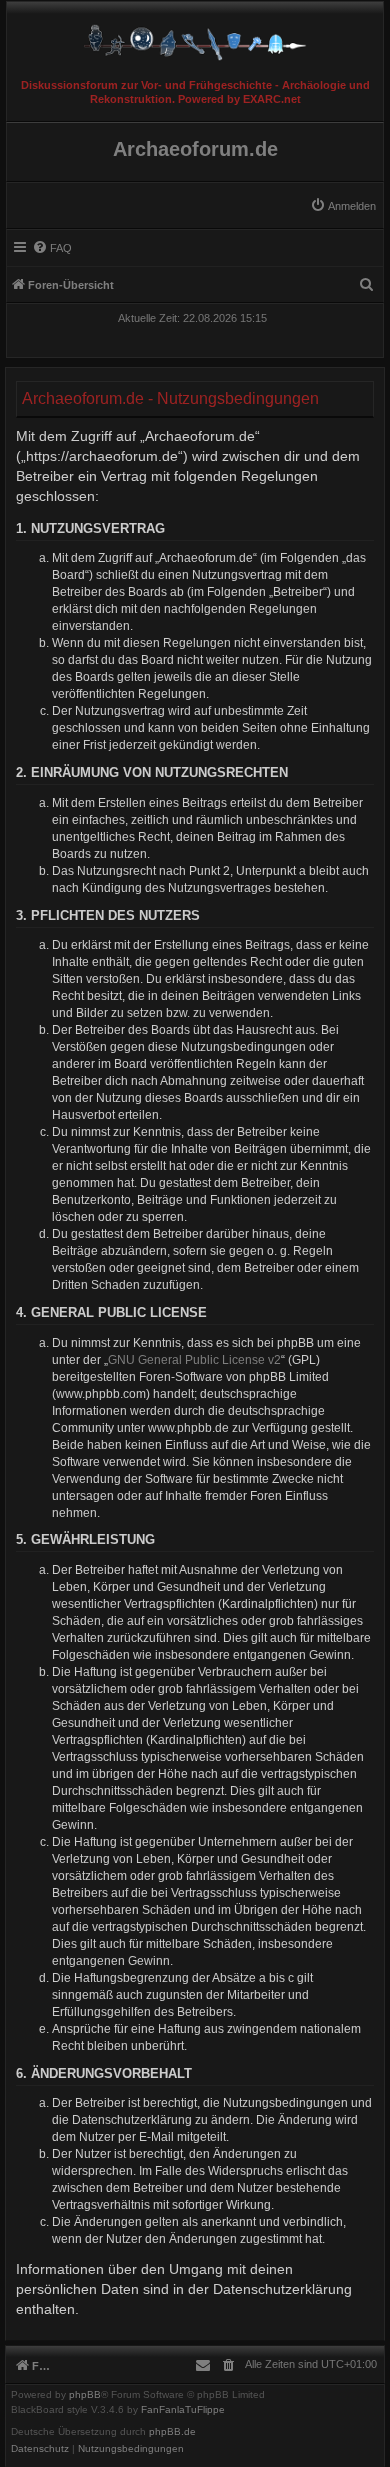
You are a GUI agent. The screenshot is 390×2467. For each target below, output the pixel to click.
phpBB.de (172, 2432)
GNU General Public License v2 (194, 1360)
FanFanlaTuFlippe (183, 2410)
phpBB (85, 2395)
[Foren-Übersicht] (195, 37)
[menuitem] (343, 206)
